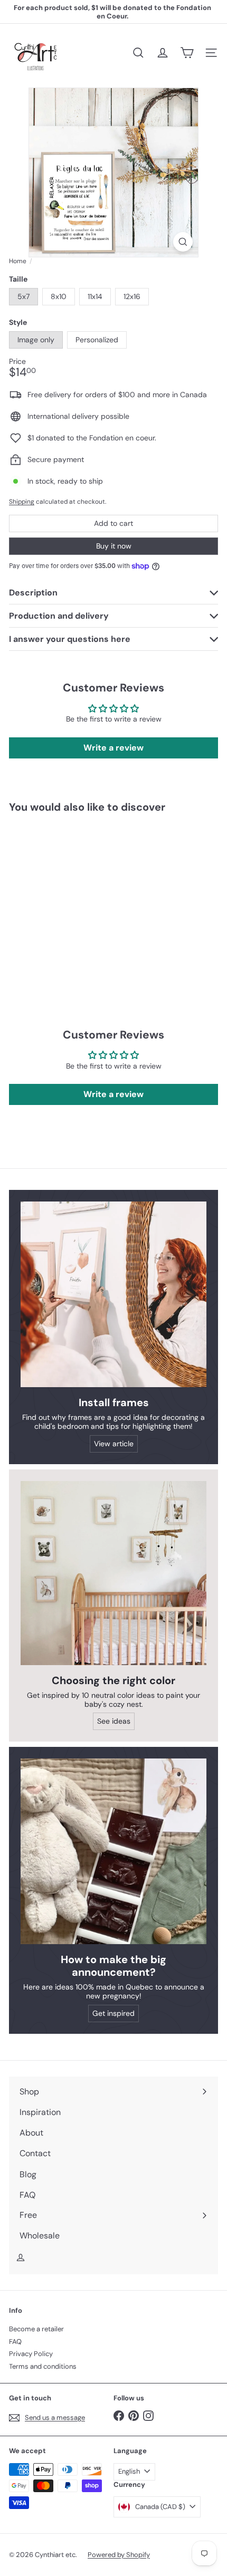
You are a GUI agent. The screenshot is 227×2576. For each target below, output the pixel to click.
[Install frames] (113, 1294)
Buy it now (114, 546)
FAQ (15, 2342)
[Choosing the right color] (113, 1573)
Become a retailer (36, 2329)
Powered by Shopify (119, 2555)
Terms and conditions (43, 2366)
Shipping (22, 502)
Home (18, 261)
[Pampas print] (75, 899)
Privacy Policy (31, 2354)
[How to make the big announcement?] (113, 1851)
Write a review (113, 748)
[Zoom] (183, 242)
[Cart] (187, 53)
